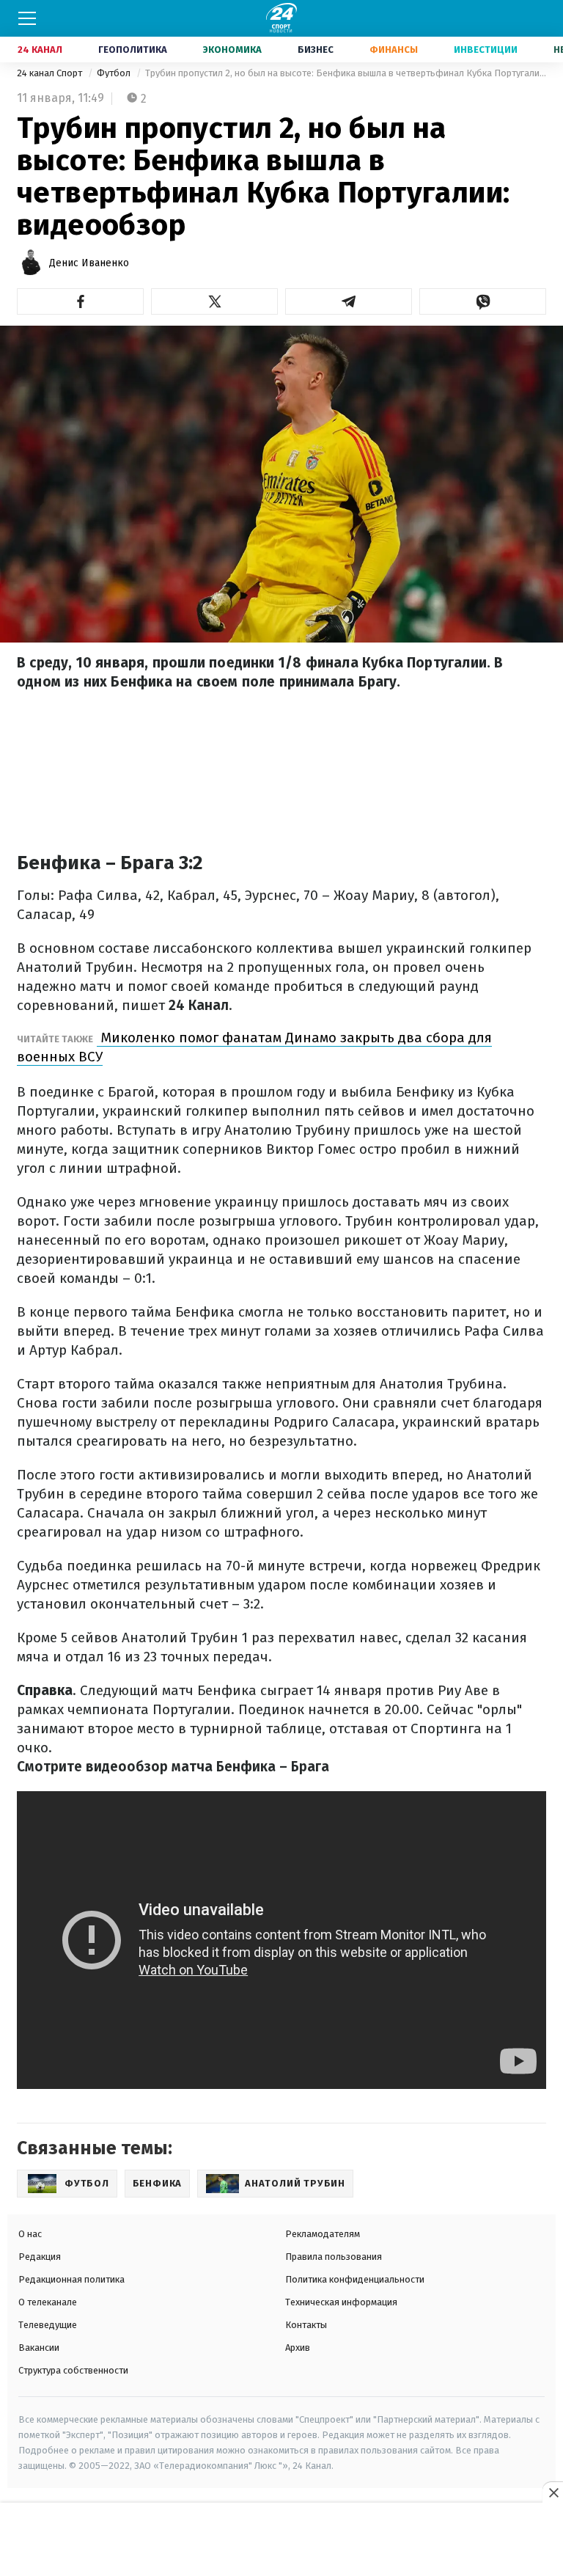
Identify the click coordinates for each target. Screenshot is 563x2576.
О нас (30, 2234)
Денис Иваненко (89, 263)
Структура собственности (73, 2370)
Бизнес (316, 50)
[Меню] (27, 18)
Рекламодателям (323, 2234)
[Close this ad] (553, 2492)
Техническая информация (341, 2302)
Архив (298, 2348)
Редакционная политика (71, 2279)
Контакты (306, 2325)
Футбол (115, 73)
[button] (80, 301)
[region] (281, 2540)
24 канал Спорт (51, 73)
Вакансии (39, 2348)
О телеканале (48, 2302)
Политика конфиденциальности (355, 2279)
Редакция (40, 2257)
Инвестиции (486, 50)
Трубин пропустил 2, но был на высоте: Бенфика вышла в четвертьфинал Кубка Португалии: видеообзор (346, 73)
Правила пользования (334, 2257)
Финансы (394, 50)
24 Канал (40, 50)
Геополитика (133, 50)
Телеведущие (48, 2325)
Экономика (232, 50)
